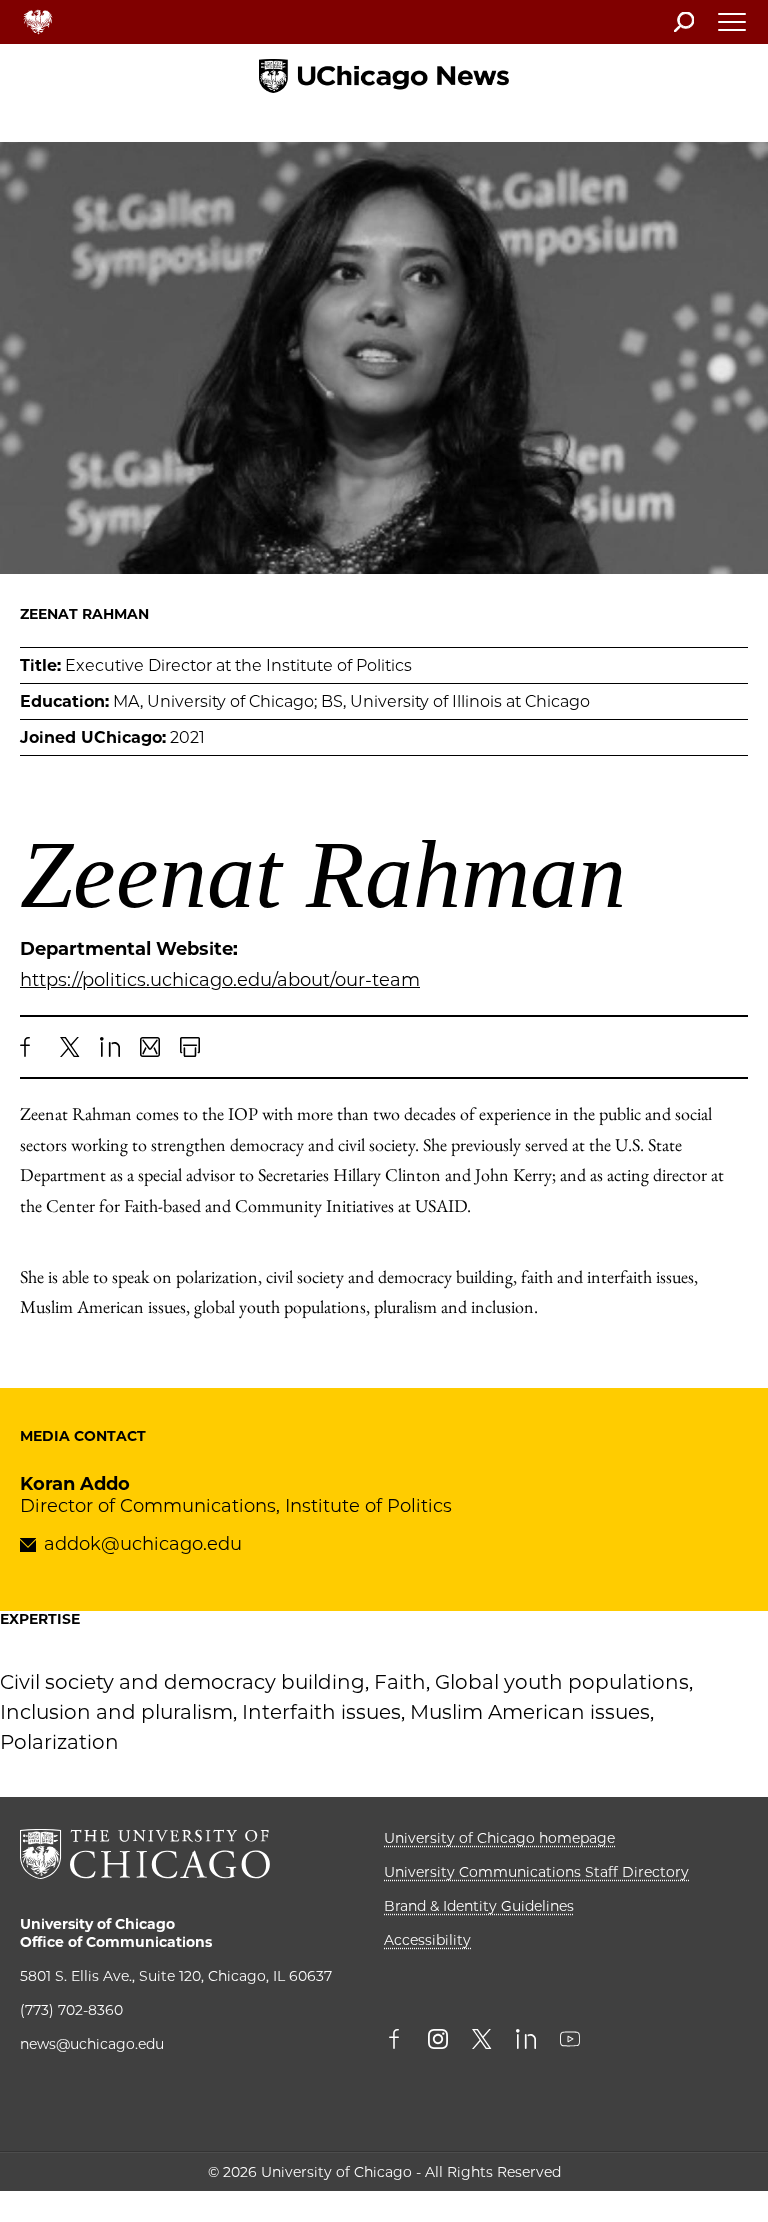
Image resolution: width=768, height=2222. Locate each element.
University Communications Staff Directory (536, 1872)
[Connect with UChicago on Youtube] (570, 2041)
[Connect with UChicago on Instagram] (438, 2041)
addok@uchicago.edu (143, 1544)
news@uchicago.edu (92, 2044)
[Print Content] (190, 1047)
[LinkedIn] (110, 1047)
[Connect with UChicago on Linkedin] (526, 2041)
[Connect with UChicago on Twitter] (482, 2041)
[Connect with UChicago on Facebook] (399, 2041)
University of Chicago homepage (499, 1838)
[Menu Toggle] (733, 28)
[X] (70, 1047)
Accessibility (427, 1940)
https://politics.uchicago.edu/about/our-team (220, 980)
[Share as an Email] (150, 1047)
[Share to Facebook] (30, 1047)
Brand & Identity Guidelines (479, 1906)
